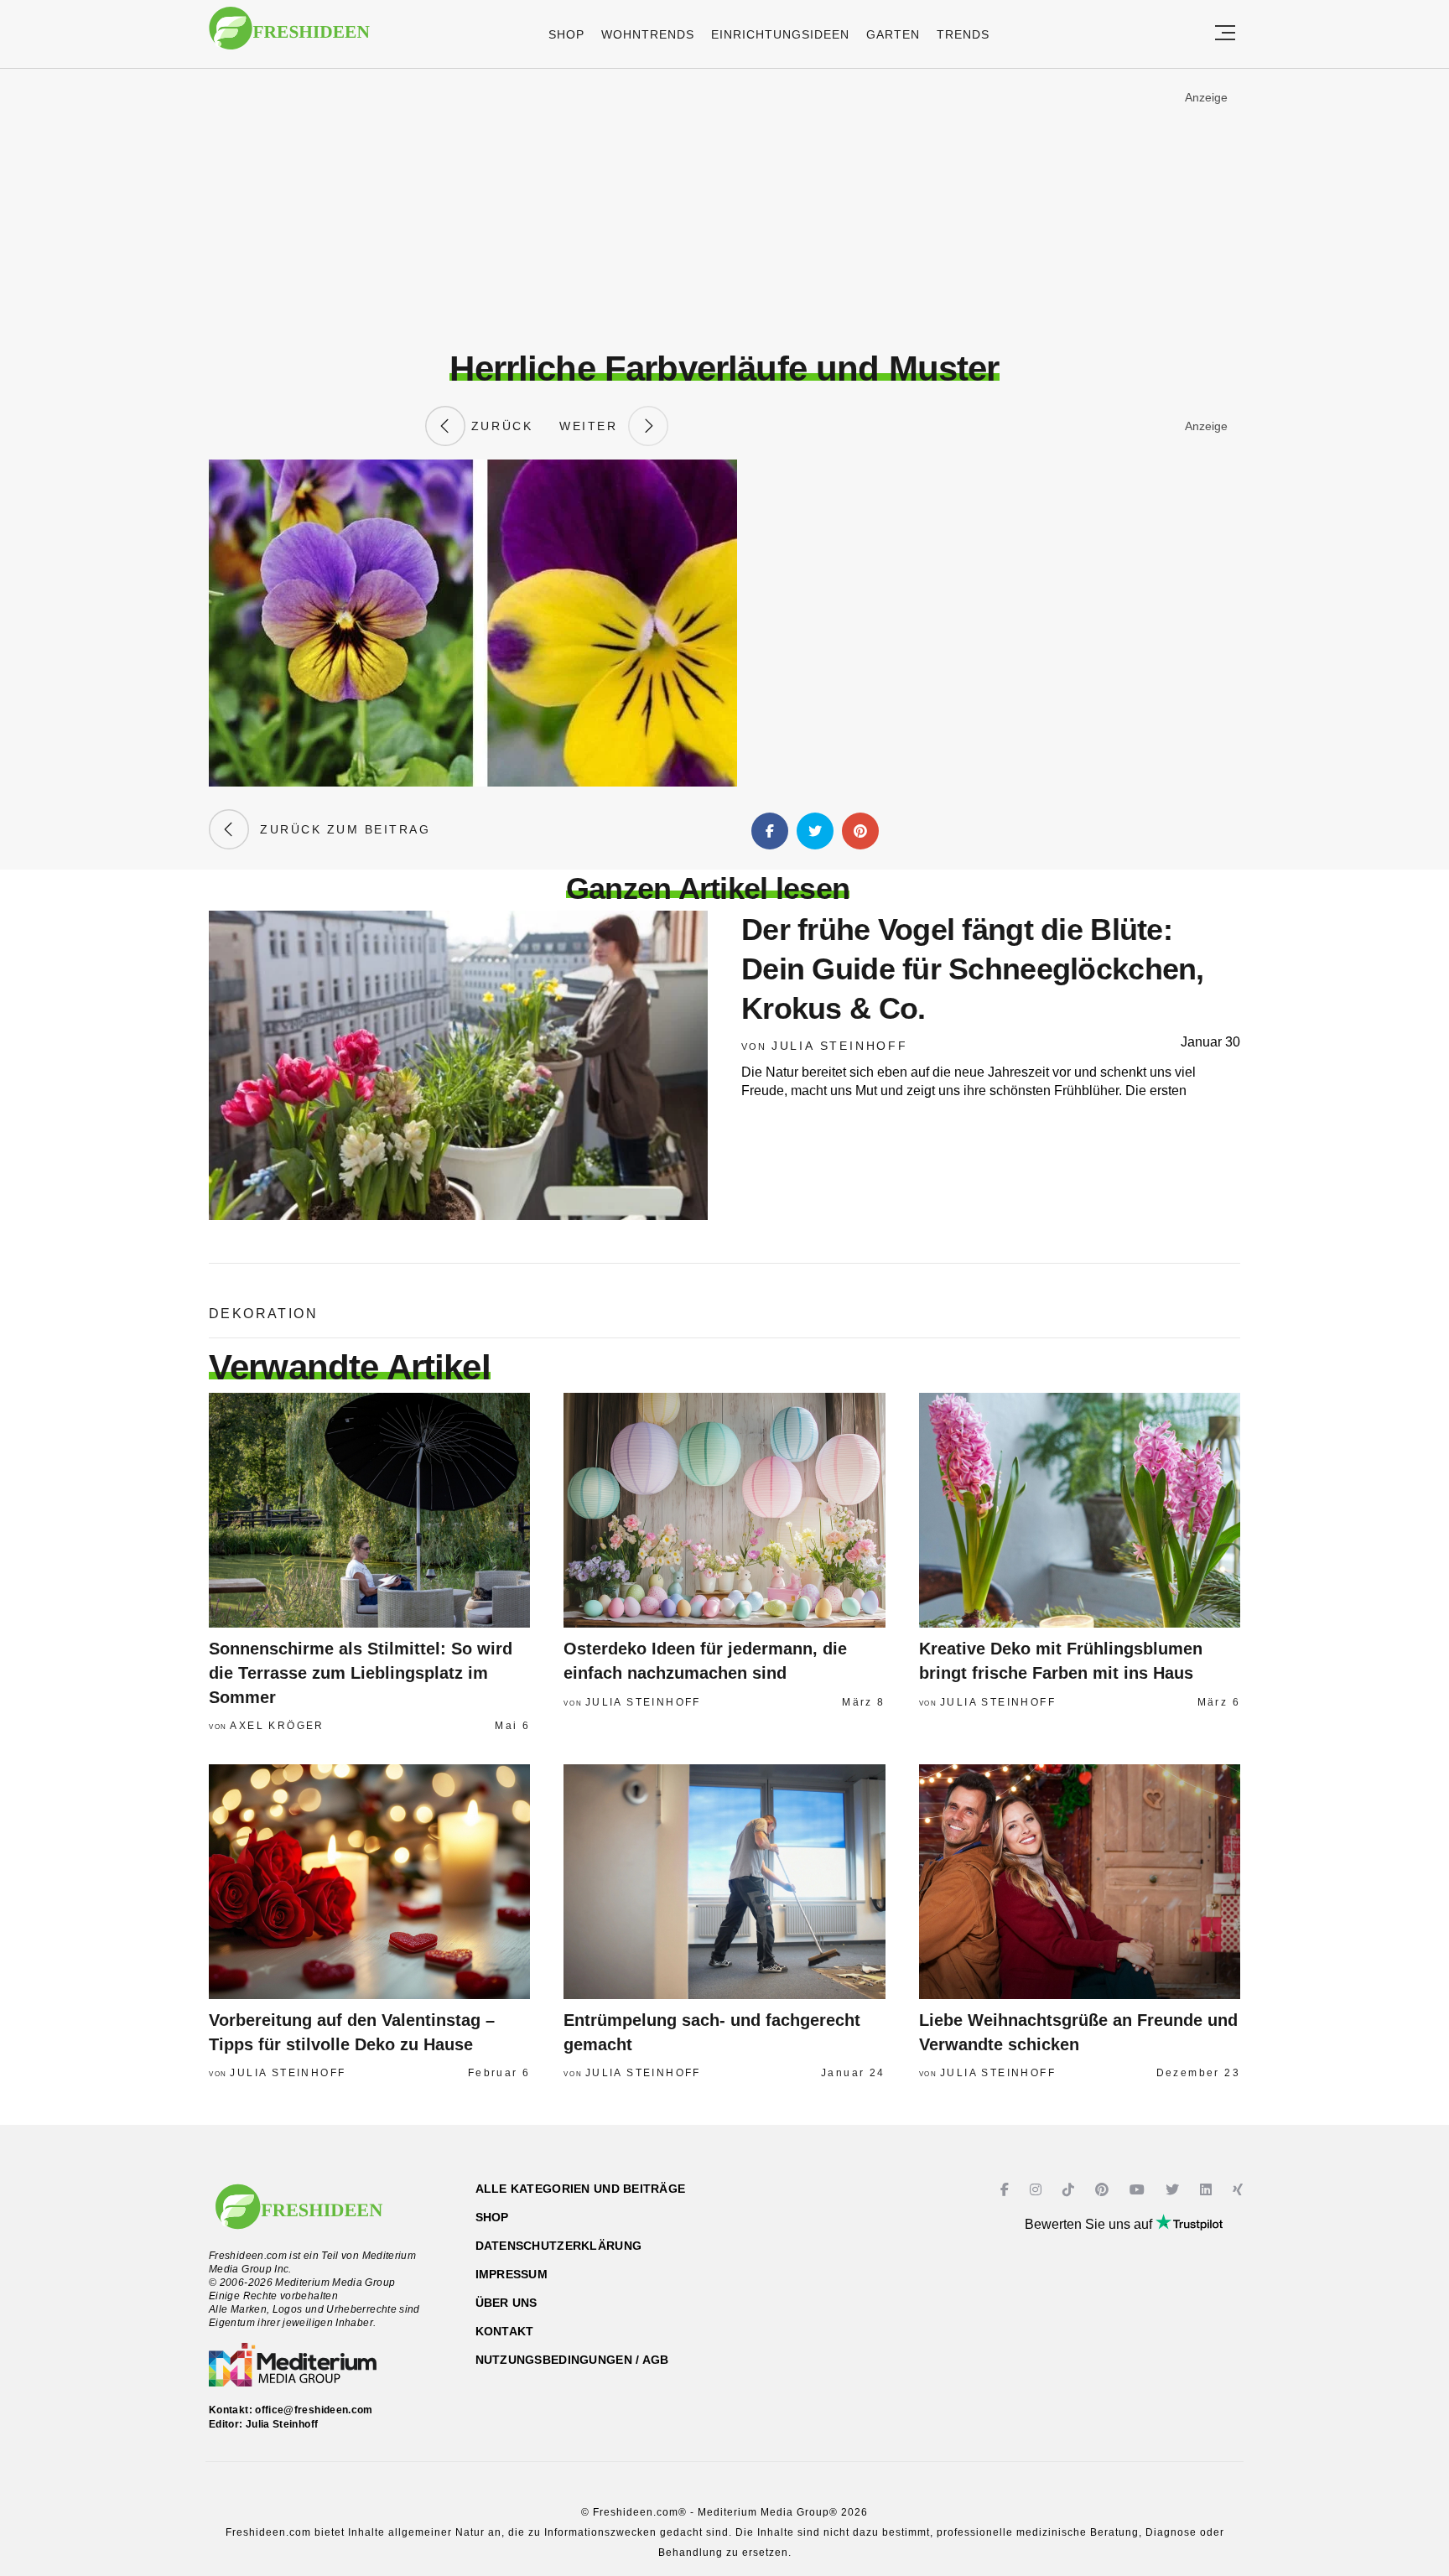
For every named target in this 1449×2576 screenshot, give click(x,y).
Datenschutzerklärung (559, 2246)
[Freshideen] (289, 36)
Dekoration (263, 1314)
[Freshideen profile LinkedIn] (1208, 2190)
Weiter (594, 426)
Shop (566, 34)
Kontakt (505, 2331)
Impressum (512, 2274)
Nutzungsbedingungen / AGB (572, 2360)
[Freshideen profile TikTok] (1070, 2190)
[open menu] (1225, 34)
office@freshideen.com (314, 2410)
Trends (963, 34)
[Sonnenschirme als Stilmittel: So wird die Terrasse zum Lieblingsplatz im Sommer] (369, 1510)
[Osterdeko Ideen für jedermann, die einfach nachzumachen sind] (724, 1510)
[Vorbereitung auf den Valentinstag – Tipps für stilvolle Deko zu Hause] (369, 1882)
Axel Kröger (277, 1726)
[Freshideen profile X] (1174, 2190)
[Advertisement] (724, 209)
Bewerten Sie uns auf (1090, 2224)
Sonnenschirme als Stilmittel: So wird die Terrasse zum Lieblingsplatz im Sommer (361, 1672)
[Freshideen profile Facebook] (1007, 2190)
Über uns (506, 2303)
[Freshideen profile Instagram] (1038, 2190)
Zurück (499, 426)
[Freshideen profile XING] (1240, 2190)
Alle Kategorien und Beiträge (581, 2189)
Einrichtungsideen (780, 34)
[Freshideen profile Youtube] (1139, 2190)
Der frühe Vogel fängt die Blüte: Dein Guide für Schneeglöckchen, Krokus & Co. (973, 969)
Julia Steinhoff (840, 1046)
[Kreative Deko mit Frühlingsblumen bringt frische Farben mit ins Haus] (1080, 1510)
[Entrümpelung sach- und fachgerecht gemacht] (724, 1882)
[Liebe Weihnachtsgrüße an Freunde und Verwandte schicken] (1080, 1882)
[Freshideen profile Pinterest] (1104, 2190)
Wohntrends (648, 34)
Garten (893, 34)
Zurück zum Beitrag (340, 829)
